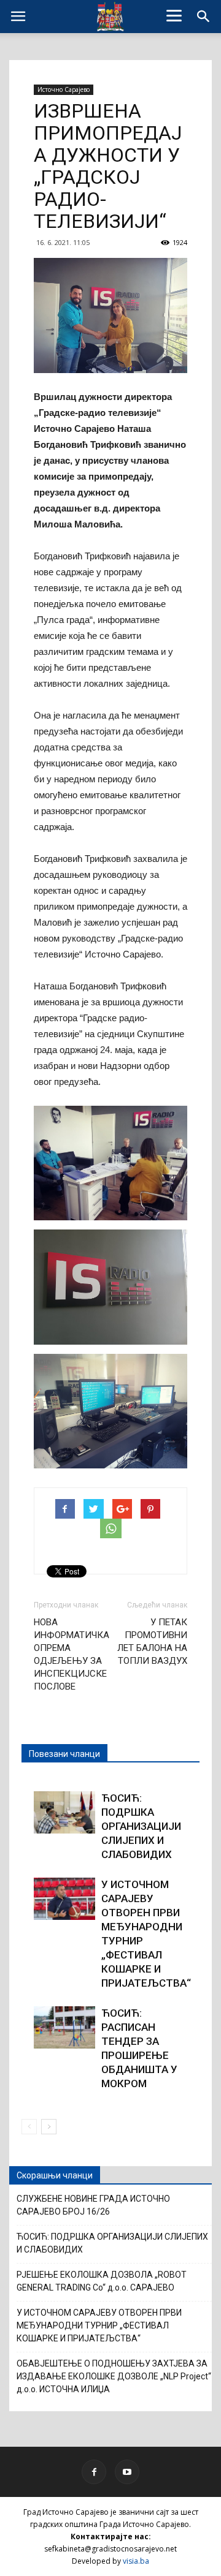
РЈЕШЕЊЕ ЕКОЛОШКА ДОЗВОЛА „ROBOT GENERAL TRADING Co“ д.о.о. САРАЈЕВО (102, 2281)
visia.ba (136, 2561)
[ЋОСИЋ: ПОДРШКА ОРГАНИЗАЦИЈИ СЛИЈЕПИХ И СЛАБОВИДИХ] (64, 1812)
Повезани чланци (64, 1754)
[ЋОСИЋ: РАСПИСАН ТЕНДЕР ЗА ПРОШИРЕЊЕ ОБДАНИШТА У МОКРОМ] (64, 2027)
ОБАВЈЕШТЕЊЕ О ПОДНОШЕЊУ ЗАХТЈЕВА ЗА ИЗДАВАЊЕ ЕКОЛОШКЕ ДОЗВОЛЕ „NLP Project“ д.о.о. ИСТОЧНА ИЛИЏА (114, 2376)
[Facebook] (94, 2472)
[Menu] (174, 15)
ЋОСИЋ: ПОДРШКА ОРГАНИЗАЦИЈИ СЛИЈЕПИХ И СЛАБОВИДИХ (141, 1826)
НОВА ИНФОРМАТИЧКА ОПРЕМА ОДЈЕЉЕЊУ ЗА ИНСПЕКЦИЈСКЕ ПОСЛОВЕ (72, 1654)
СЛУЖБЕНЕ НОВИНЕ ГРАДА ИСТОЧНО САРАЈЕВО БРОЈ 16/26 (93, 2205)
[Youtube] (127, 2472)
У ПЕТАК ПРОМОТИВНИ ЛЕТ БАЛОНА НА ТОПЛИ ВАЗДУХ (152, 1641)
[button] (204, 17)
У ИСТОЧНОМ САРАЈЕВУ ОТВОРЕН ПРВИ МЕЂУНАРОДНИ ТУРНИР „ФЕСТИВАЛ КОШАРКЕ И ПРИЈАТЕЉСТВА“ (99, 2325)
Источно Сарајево (64, 89)
